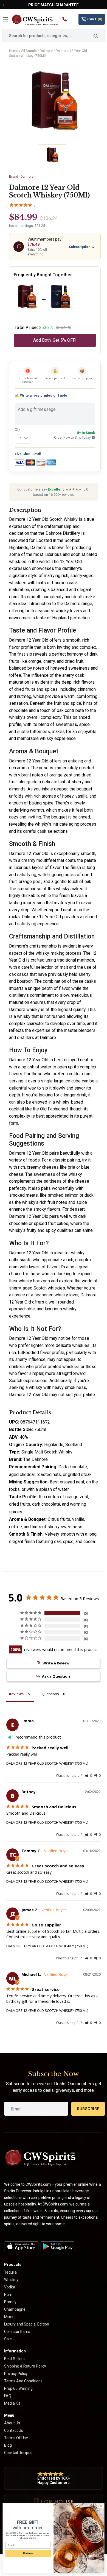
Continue (28, 2553)
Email (36, 454)
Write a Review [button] (56, 1663)
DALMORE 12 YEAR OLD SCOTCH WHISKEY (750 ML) (47, 1763)
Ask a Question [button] (56, 1676)
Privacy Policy (16, 2374)
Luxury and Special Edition (27, 2324)
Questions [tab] (50, 1694)
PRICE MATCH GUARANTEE (54, 5)
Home (14, 51)
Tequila (10, 2272)
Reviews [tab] (16, 1694)
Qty (17, 430)
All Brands (29, 51)
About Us (12, 2423)
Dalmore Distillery (63, 533)
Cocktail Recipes (18, 2453)
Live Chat (22, 454)
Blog (8, 2445)
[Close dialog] (101, 2506)
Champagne (15, 2309)
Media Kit (12, 2403)
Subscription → (82, 247)
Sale (8, 2339)
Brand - (21, 177)
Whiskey (11, 2280)
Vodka (10, 2287)
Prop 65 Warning (18, 2388)
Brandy (10, 2302)
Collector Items (17, 2332)
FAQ (8, 2396)
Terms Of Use (16, 2438)
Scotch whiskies (49, 1288)
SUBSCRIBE (88, 2109)
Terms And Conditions (23, 2381)
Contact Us (14, 2430)
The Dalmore (36, 1459)
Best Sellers (14, 2359)
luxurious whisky (61, 1309)
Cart (95, 19)
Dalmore (46, 51)
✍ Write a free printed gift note (41, 395)
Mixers (10, 2317)
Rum (8, 2294)
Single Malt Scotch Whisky (47, 1452)
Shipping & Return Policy (25, 2366)
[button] (88, 1776)
